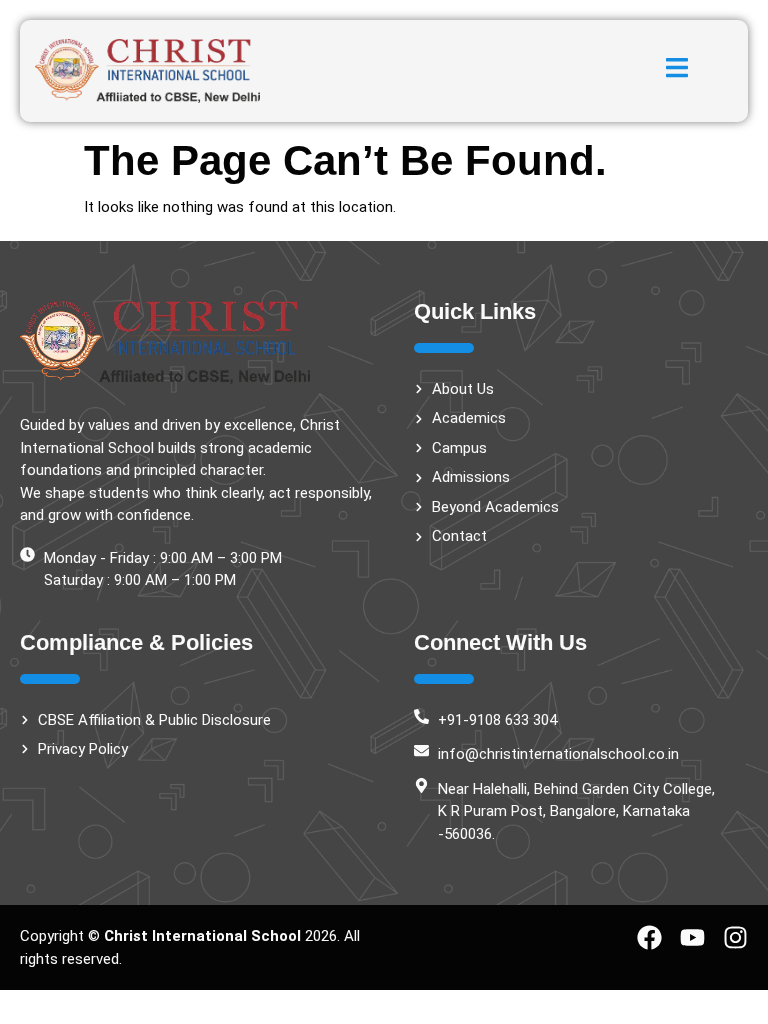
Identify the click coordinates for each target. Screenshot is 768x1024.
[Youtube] (692, 937)
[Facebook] (649, 937)
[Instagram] (735, 937)
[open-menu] (677, 71)
